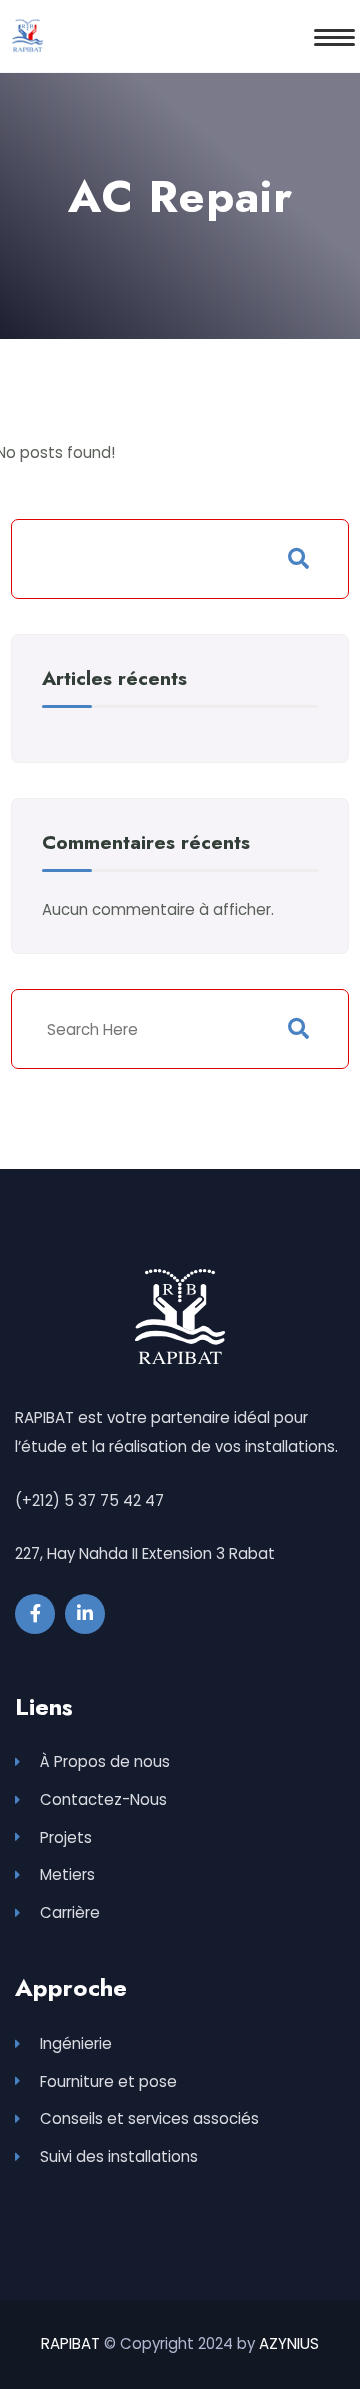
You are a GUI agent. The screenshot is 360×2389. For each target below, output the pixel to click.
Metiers (67, 1874)
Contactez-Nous (103, 1799)
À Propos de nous (105, 1761)
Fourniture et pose (108, 2081)
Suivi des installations (119, 2156)
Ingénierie (76, 2043)
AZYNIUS (289, 2343)
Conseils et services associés (149, 2118)
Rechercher (299, 559)
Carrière (70, 1912)
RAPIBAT (70, 2343)
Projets (66, 1837)
